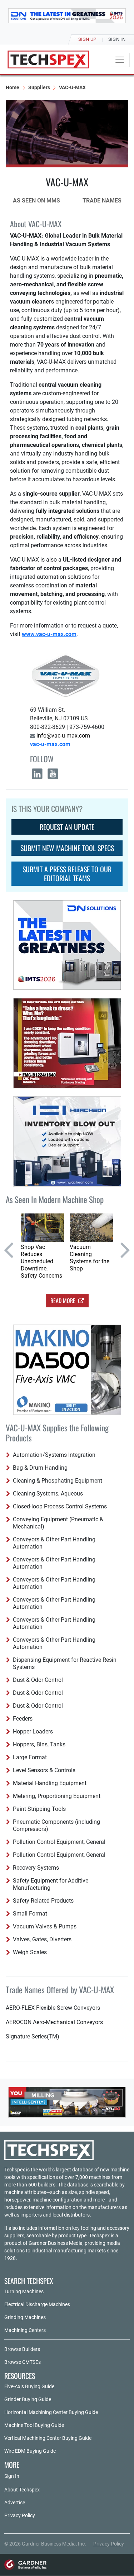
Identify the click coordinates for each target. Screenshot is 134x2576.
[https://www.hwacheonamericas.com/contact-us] (67, 1141)
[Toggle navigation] (120, 60)
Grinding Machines (25, 2317)
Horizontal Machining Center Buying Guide (51, 2412)
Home (13, 87)
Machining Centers (25, 2330)
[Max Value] (67, 2102)
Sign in (117, 39)
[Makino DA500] (67, 1370)
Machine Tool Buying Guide (34, 2425)
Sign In (12, 2476)
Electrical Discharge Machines (37, 2304)
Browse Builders (22, 2349)
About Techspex (22, 2490)
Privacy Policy (20, 2515)
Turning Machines (24, 2291)
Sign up (87, 39)
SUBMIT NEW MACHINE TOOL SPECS (67, 848)
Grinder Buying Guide (28, 2399)
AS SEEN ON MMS (36, 201)
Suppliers (39, 87)
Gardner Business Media (56, 2243)
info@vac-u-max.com (63, 736)
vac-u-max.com (50, 744)
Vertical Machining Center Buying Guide (48, 2438)
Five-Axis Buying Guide (29, 2386)
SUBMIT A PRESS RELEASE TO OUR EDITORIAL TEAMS (67, 874)
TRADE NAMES (102, 201)
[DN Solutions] (67, 16)
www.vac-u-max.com (49, 634)
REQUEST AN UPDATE (67, 827)
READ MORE (64, 1301)
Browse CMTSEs (23, 2362)
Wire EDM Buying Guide (30, 2451)
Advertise (15, 2503)
